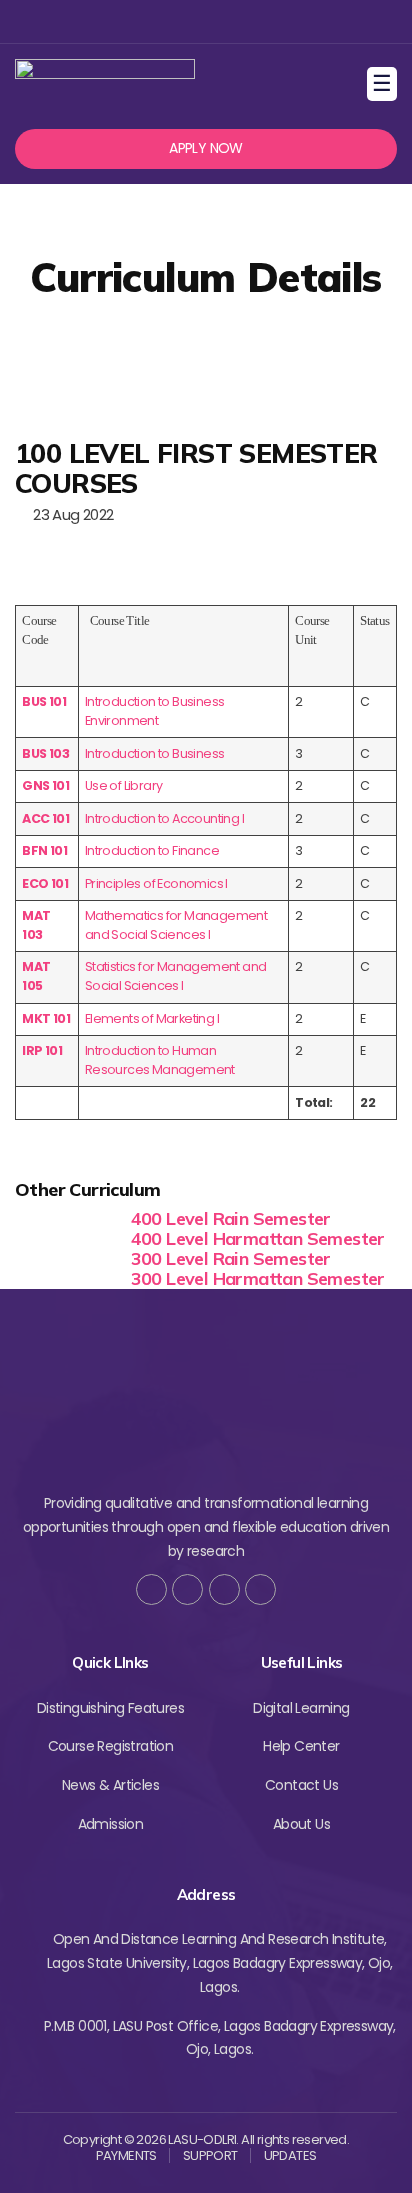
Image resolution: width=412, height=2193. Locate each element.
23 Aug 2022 (69, 514)
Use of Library (124, 785)
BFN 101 (44, 850)
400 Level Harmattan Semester (258, 1238)
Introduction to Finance (152, 850)
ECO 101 (45, 883)
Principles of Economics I (156, 883)
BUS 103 (45, 753)
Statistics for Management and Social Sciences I (176, 976)
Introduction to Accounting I (164, 818)
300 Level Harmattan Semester (258, 1278)
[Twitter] (171, 21)
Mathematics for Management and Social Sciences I (176, 925)
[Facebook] (138, 21)
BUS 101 (44, 701)
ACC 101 (45, 818)
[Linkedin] (236, 21)
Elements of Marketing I (152, 1018)
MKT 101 (46, 1018)
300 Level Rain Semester (231, 1258)
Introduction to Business (155, 753)
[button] (206, 149)
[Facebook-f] (151, 1589)
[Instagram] (203, 21)
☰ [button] (384, 83)
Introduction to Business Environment (155, 711)
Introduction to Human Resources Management (160, 1060)
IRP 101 (42, 1050)
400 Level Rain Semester (231, 1218)
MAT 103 (36, 925)
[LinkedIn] (260, 1589)
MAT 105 (36, 976)
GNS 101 (45, 785)
